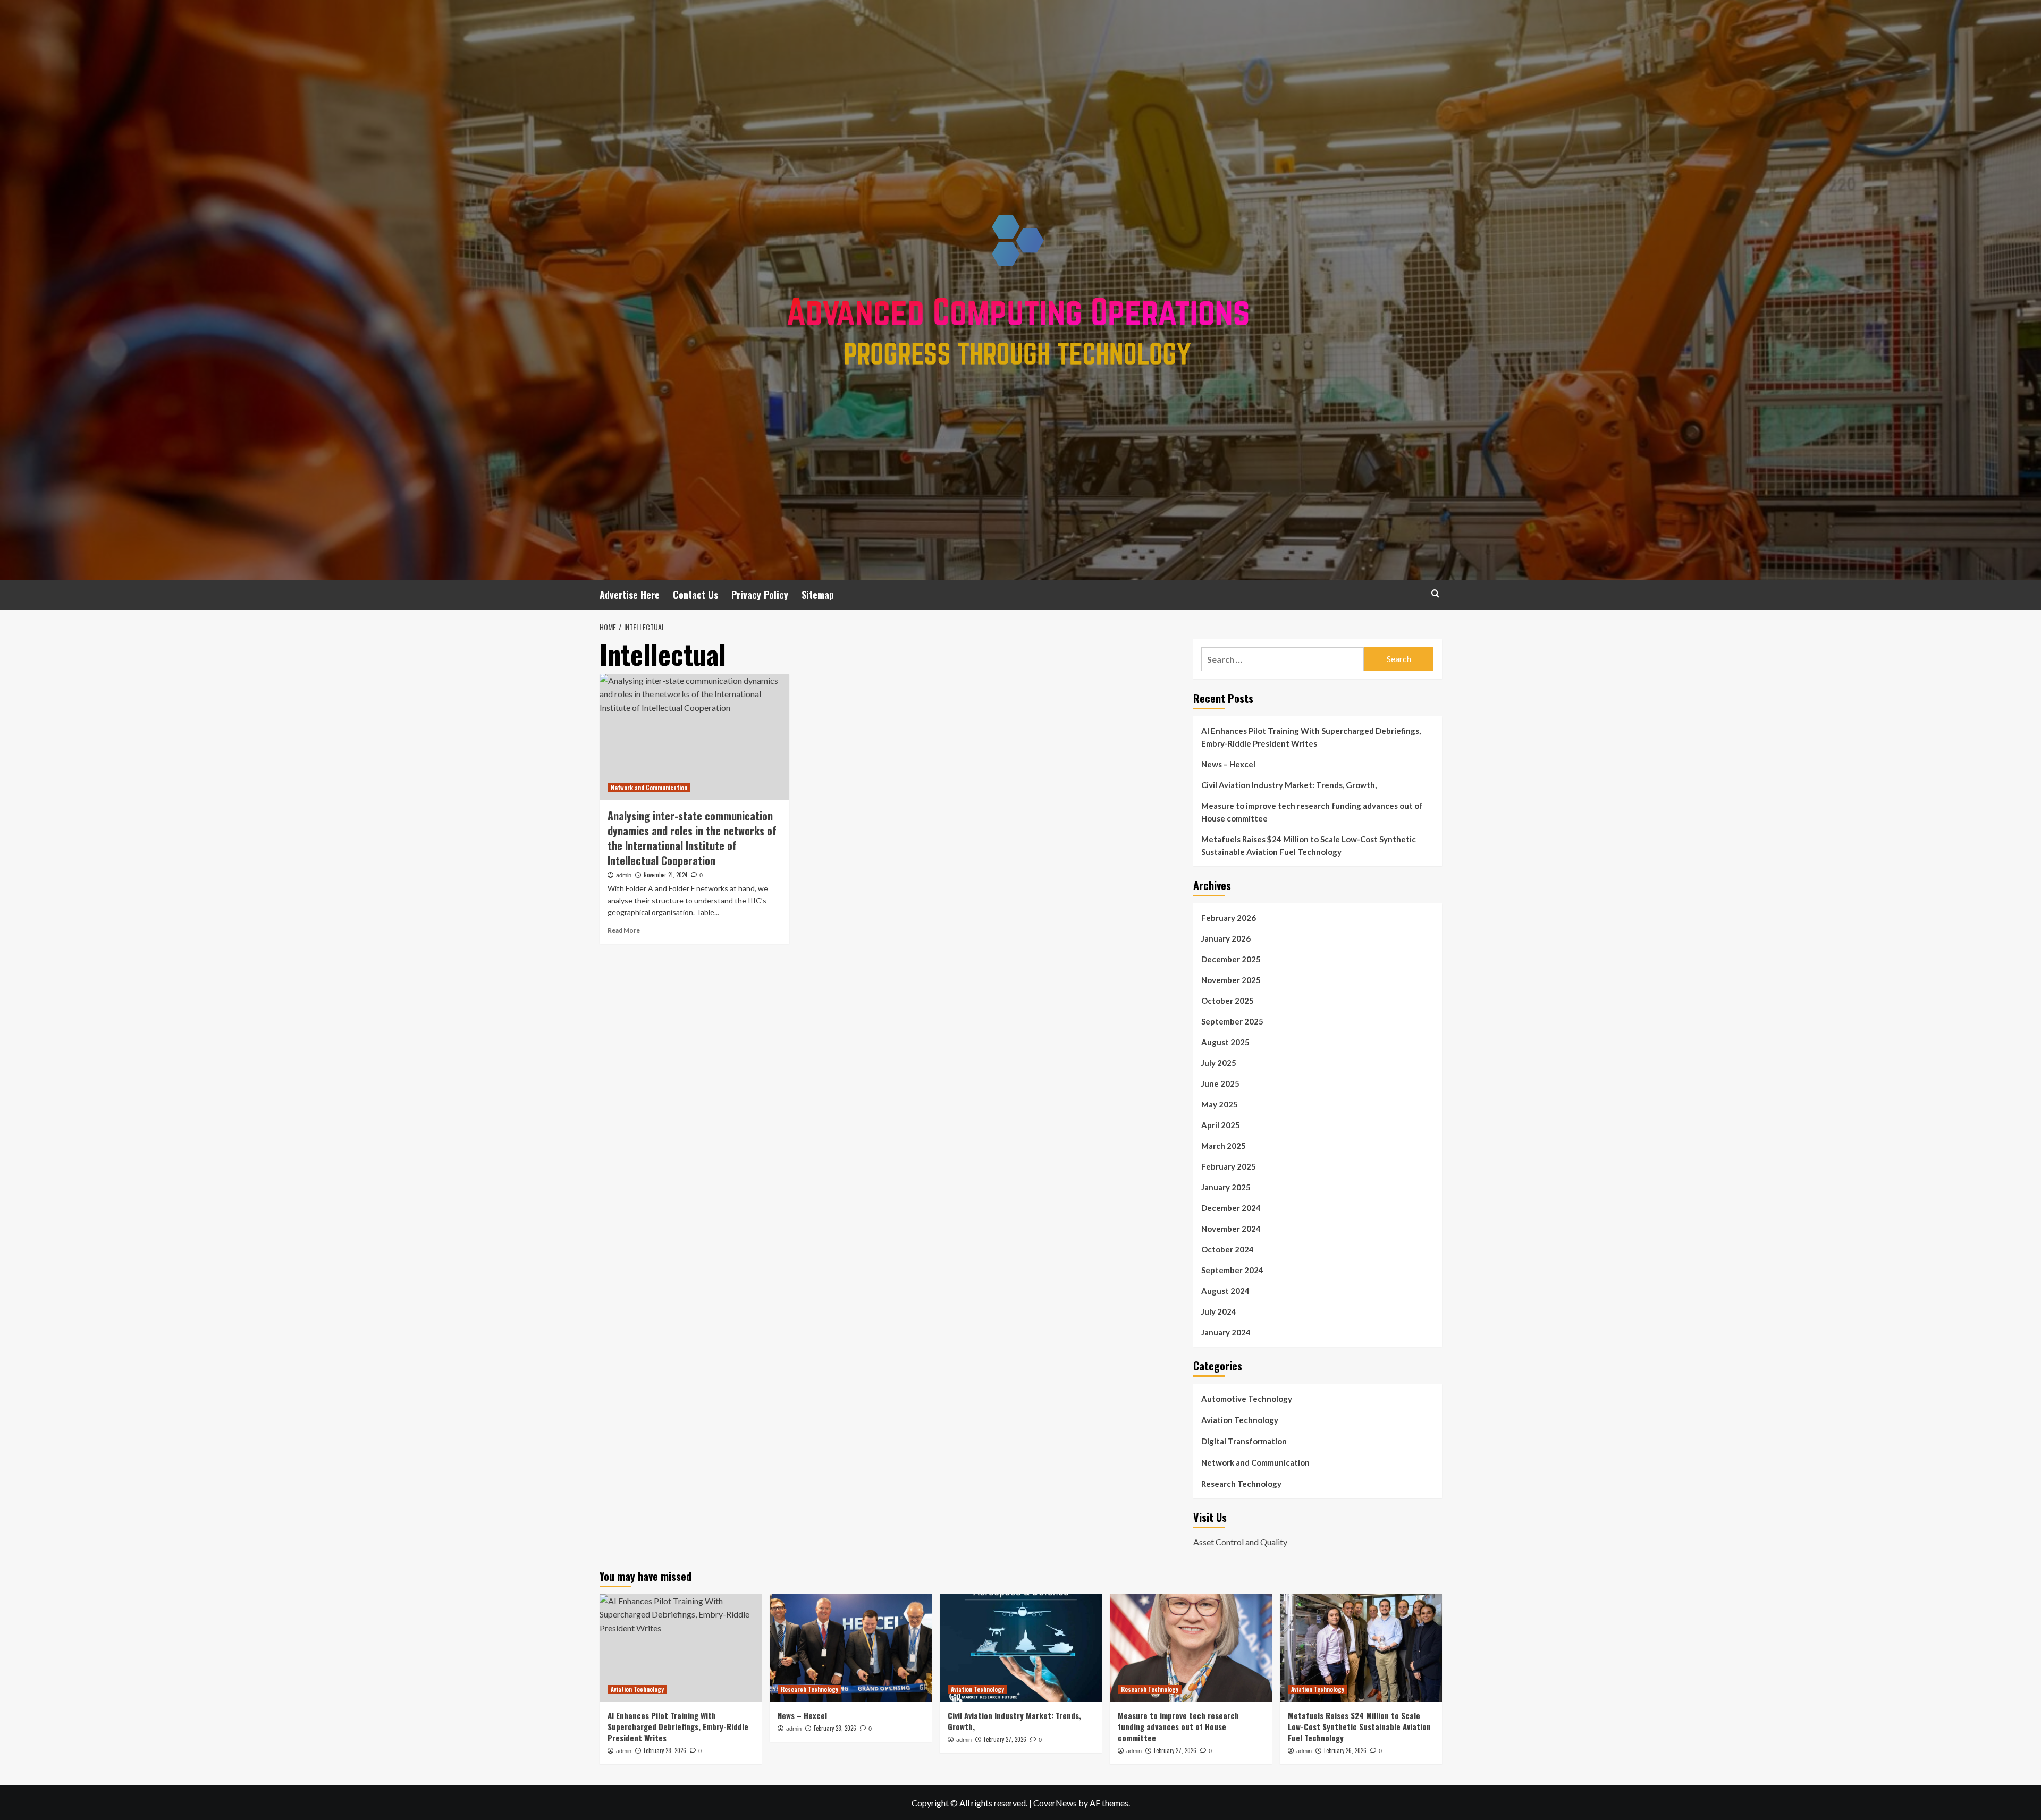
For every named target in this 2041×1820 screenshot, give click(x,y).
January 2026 (1226, 938)
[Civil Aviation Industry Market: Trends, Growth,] (1021, 1648)
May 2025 (1220, 1104)
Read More (624, 930)
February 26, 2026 (1345, 1750)
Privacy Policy (760, 595)
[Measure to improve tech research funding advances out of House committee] (1191, 1648)
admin (624, 875)
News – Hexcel (1228, 764)
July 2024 (1219, 1311)
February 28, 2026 (665, 1750)
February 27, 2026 (1005, 1739)
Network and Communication (649, 788)
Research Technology (1241, 1484)
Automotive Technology (1247, 1399)
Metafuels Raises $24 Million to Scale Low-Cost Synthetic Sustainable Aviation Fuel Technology (1309, 845)
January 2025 (1226, 1187)
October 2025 (1228, 1001)
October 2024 (1228, 1249)
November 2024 (1231, 1229)
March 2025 (1224, 1146)
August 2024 (1225, 1291)
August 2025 (1225, 1042)
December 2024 (1231, 1208)
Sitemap (818, 595)
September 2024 (1232, 1270)
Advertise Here (630, 595)
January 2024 (1226, 1332)
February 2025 (1229, 1166)
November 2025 (1231, 980)
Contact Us (695, 595)
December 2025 (1231, 959)
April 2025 (1221, 1125)
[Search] (1435, 593)
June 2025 (1220, 1083)
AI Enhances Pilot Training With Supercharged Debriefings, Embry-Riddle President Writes (1311, 737)
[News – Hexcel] (851, 1648)
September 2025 (1232, 1021)
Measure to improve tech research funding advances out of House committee (1312, 812)
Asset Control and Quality (1240, 1542)
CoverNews (1055, 1803)
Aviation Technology (1240, 1420)
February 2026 (1229, 918)
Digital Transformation (1244, 1441)
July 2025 (1219, 1063)
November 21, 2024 (665, 875)
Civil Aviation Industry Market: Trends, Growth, (1289, 785)
